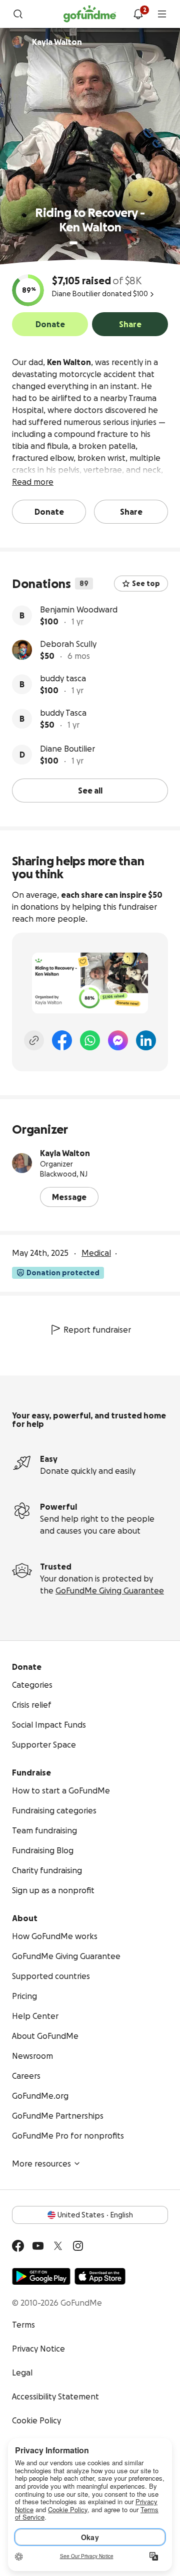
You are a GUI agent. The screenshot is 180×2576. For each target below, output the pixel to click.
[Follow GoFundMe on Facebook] (18, 2246)
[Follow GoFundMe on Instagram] (78, 2246)
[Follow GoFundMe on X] (58, 2246)
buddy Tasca (63, 713)
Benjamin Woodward (79, 609)
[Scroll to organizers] (18, 42)
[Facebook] (62, 1040)
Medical (96, 1253)
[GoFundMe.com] (90, 14)
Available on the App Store (100, 2276)
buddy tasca (63, 678)
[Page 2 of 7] (83, 243)
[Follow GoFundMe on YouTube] (38, 2246)
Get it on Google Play (41, 2276)
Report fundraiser (97, 1330)
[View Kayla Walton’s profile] (22, 1163)
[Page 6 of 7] (110, 243)
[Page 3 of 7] (90, 243)
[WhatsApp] (90, 1040)
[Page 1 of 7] (73, 243)
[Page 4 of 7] (97, 243)
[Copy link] (34, 1040)
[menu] (162, 14)
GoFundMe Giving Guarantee (110, 1590)
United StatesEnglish (95, 2215)
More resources (41, 2164)
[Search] (18, 14)
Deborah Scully (68, 644)
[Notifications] (138, 14)
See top (146, 584)
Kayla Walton (65, 1153)
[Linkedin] (146, 1040)
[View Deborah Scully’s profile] (22, 650)
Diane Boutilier (67, 749)
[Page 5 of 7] (104, 243)
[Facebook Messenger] (118, 1040)
